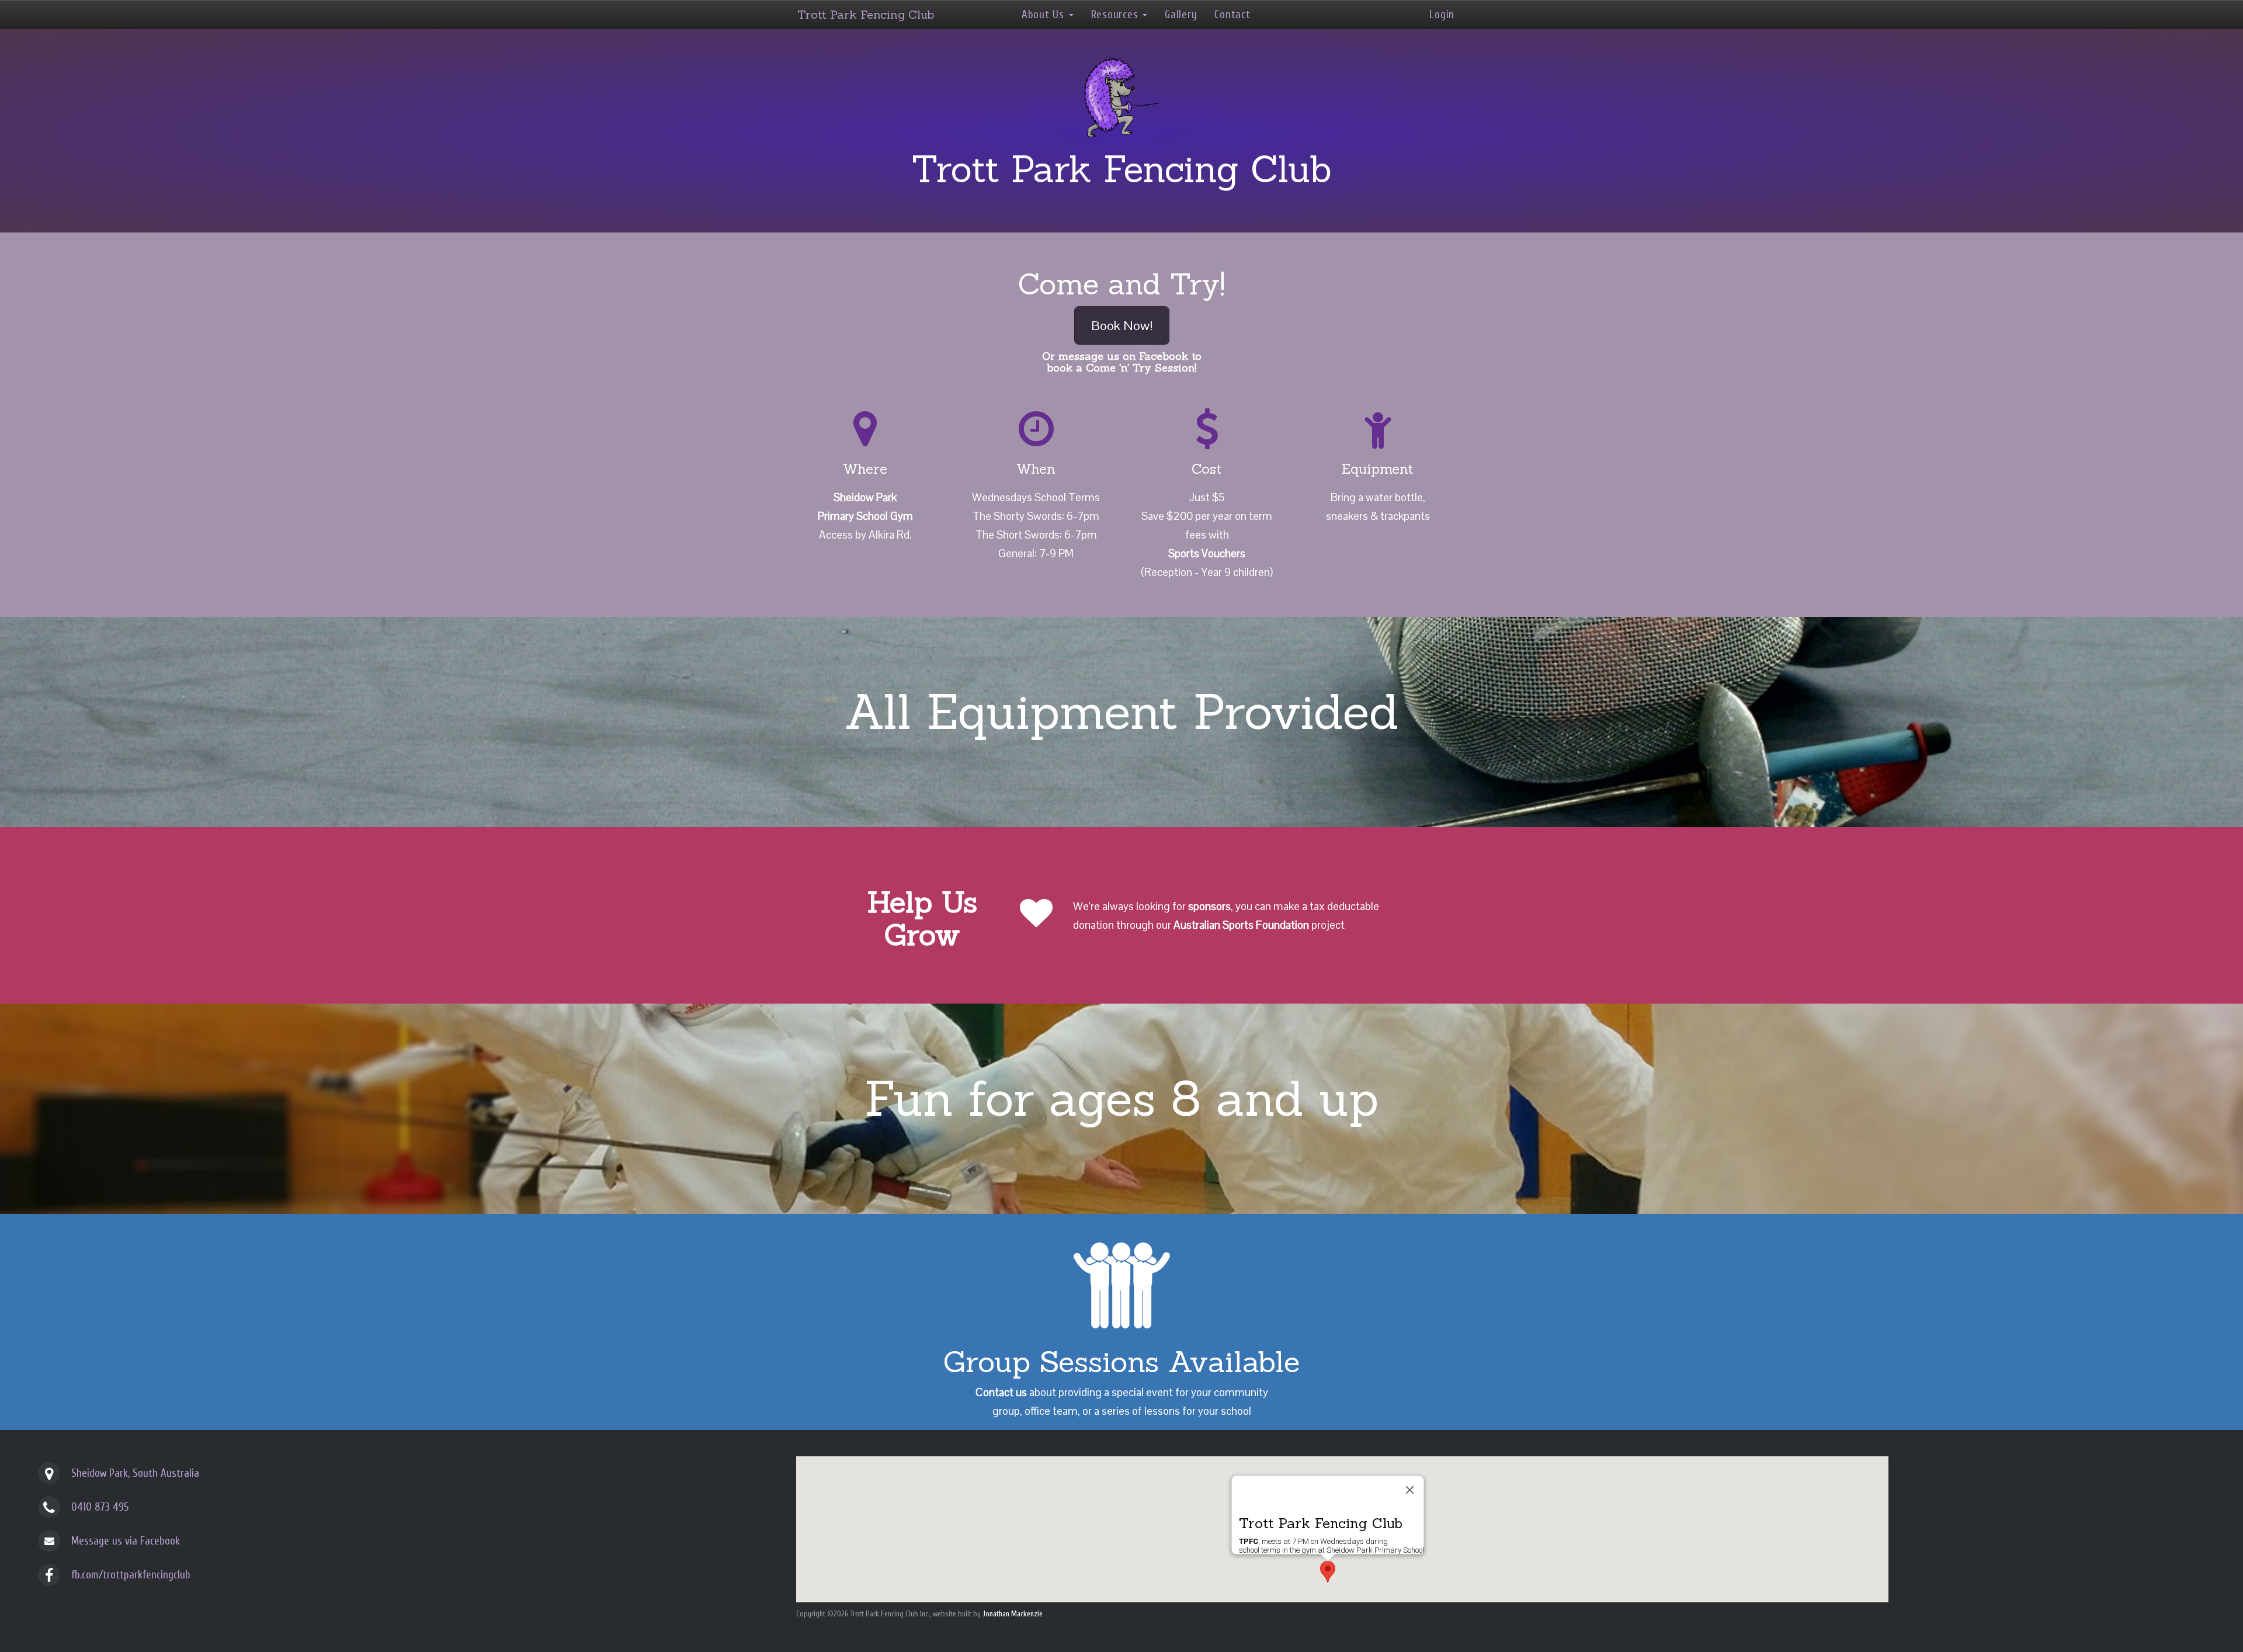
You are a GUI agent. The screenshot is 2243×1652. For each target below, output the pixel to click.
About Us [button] (1045, 15)
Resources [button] (1116, 15)
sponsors (1209, 906)
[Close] (1410, 1490)
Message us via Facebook (126, 1541)
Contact (1232, 15)
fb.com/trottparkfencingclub (131, 1575)
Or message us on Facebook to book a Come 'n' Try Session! (1122, 362)
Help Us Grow (922, 918)
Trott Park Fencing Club (866, 14)
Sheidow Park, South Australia (135, 1473)
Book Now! (1122, 325)
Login (1442, 15)
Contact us (1001, 1392)
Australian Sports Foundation (1241, 925)
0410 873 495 (100, 1507)
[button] (1328, 1572)
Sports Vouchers (1207, 553)
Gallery (1181, 15)
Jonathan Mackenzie (1013, 1614)
